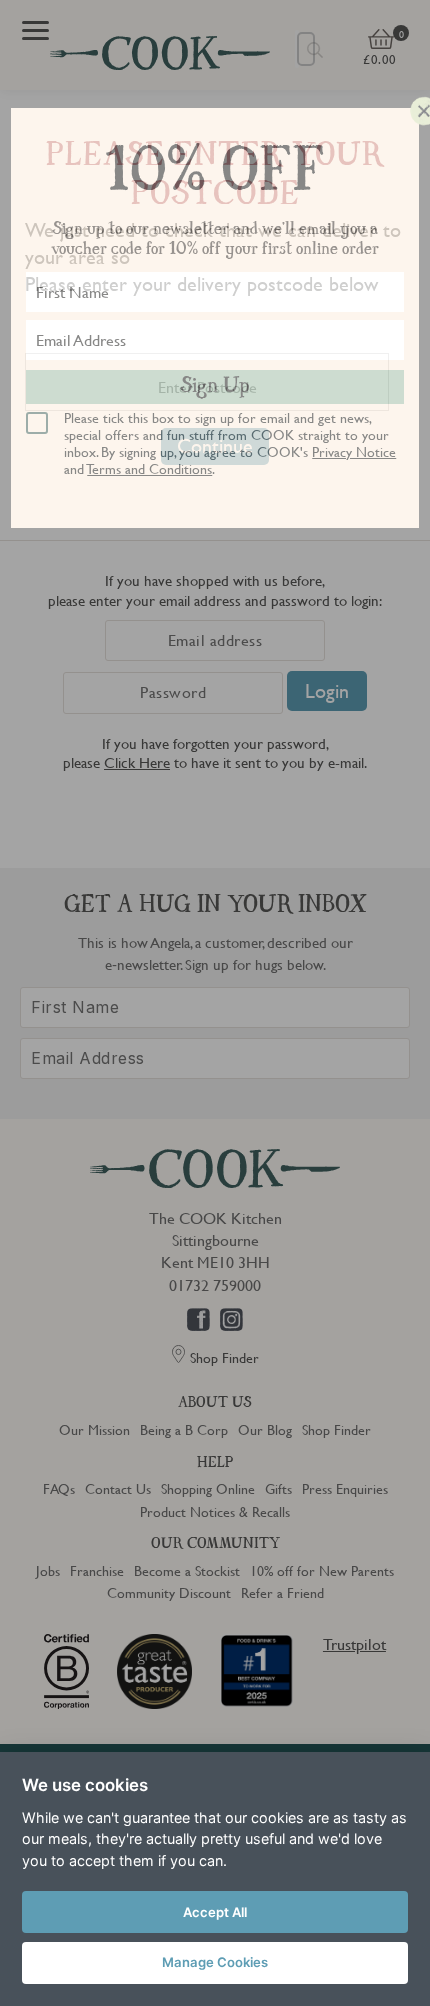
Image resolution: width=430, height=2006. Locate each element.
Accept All (215, 1912)
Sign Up (215, 387)
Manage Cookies (215, 1962)
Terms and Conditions (149, 468)
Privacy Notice (354, 451)
